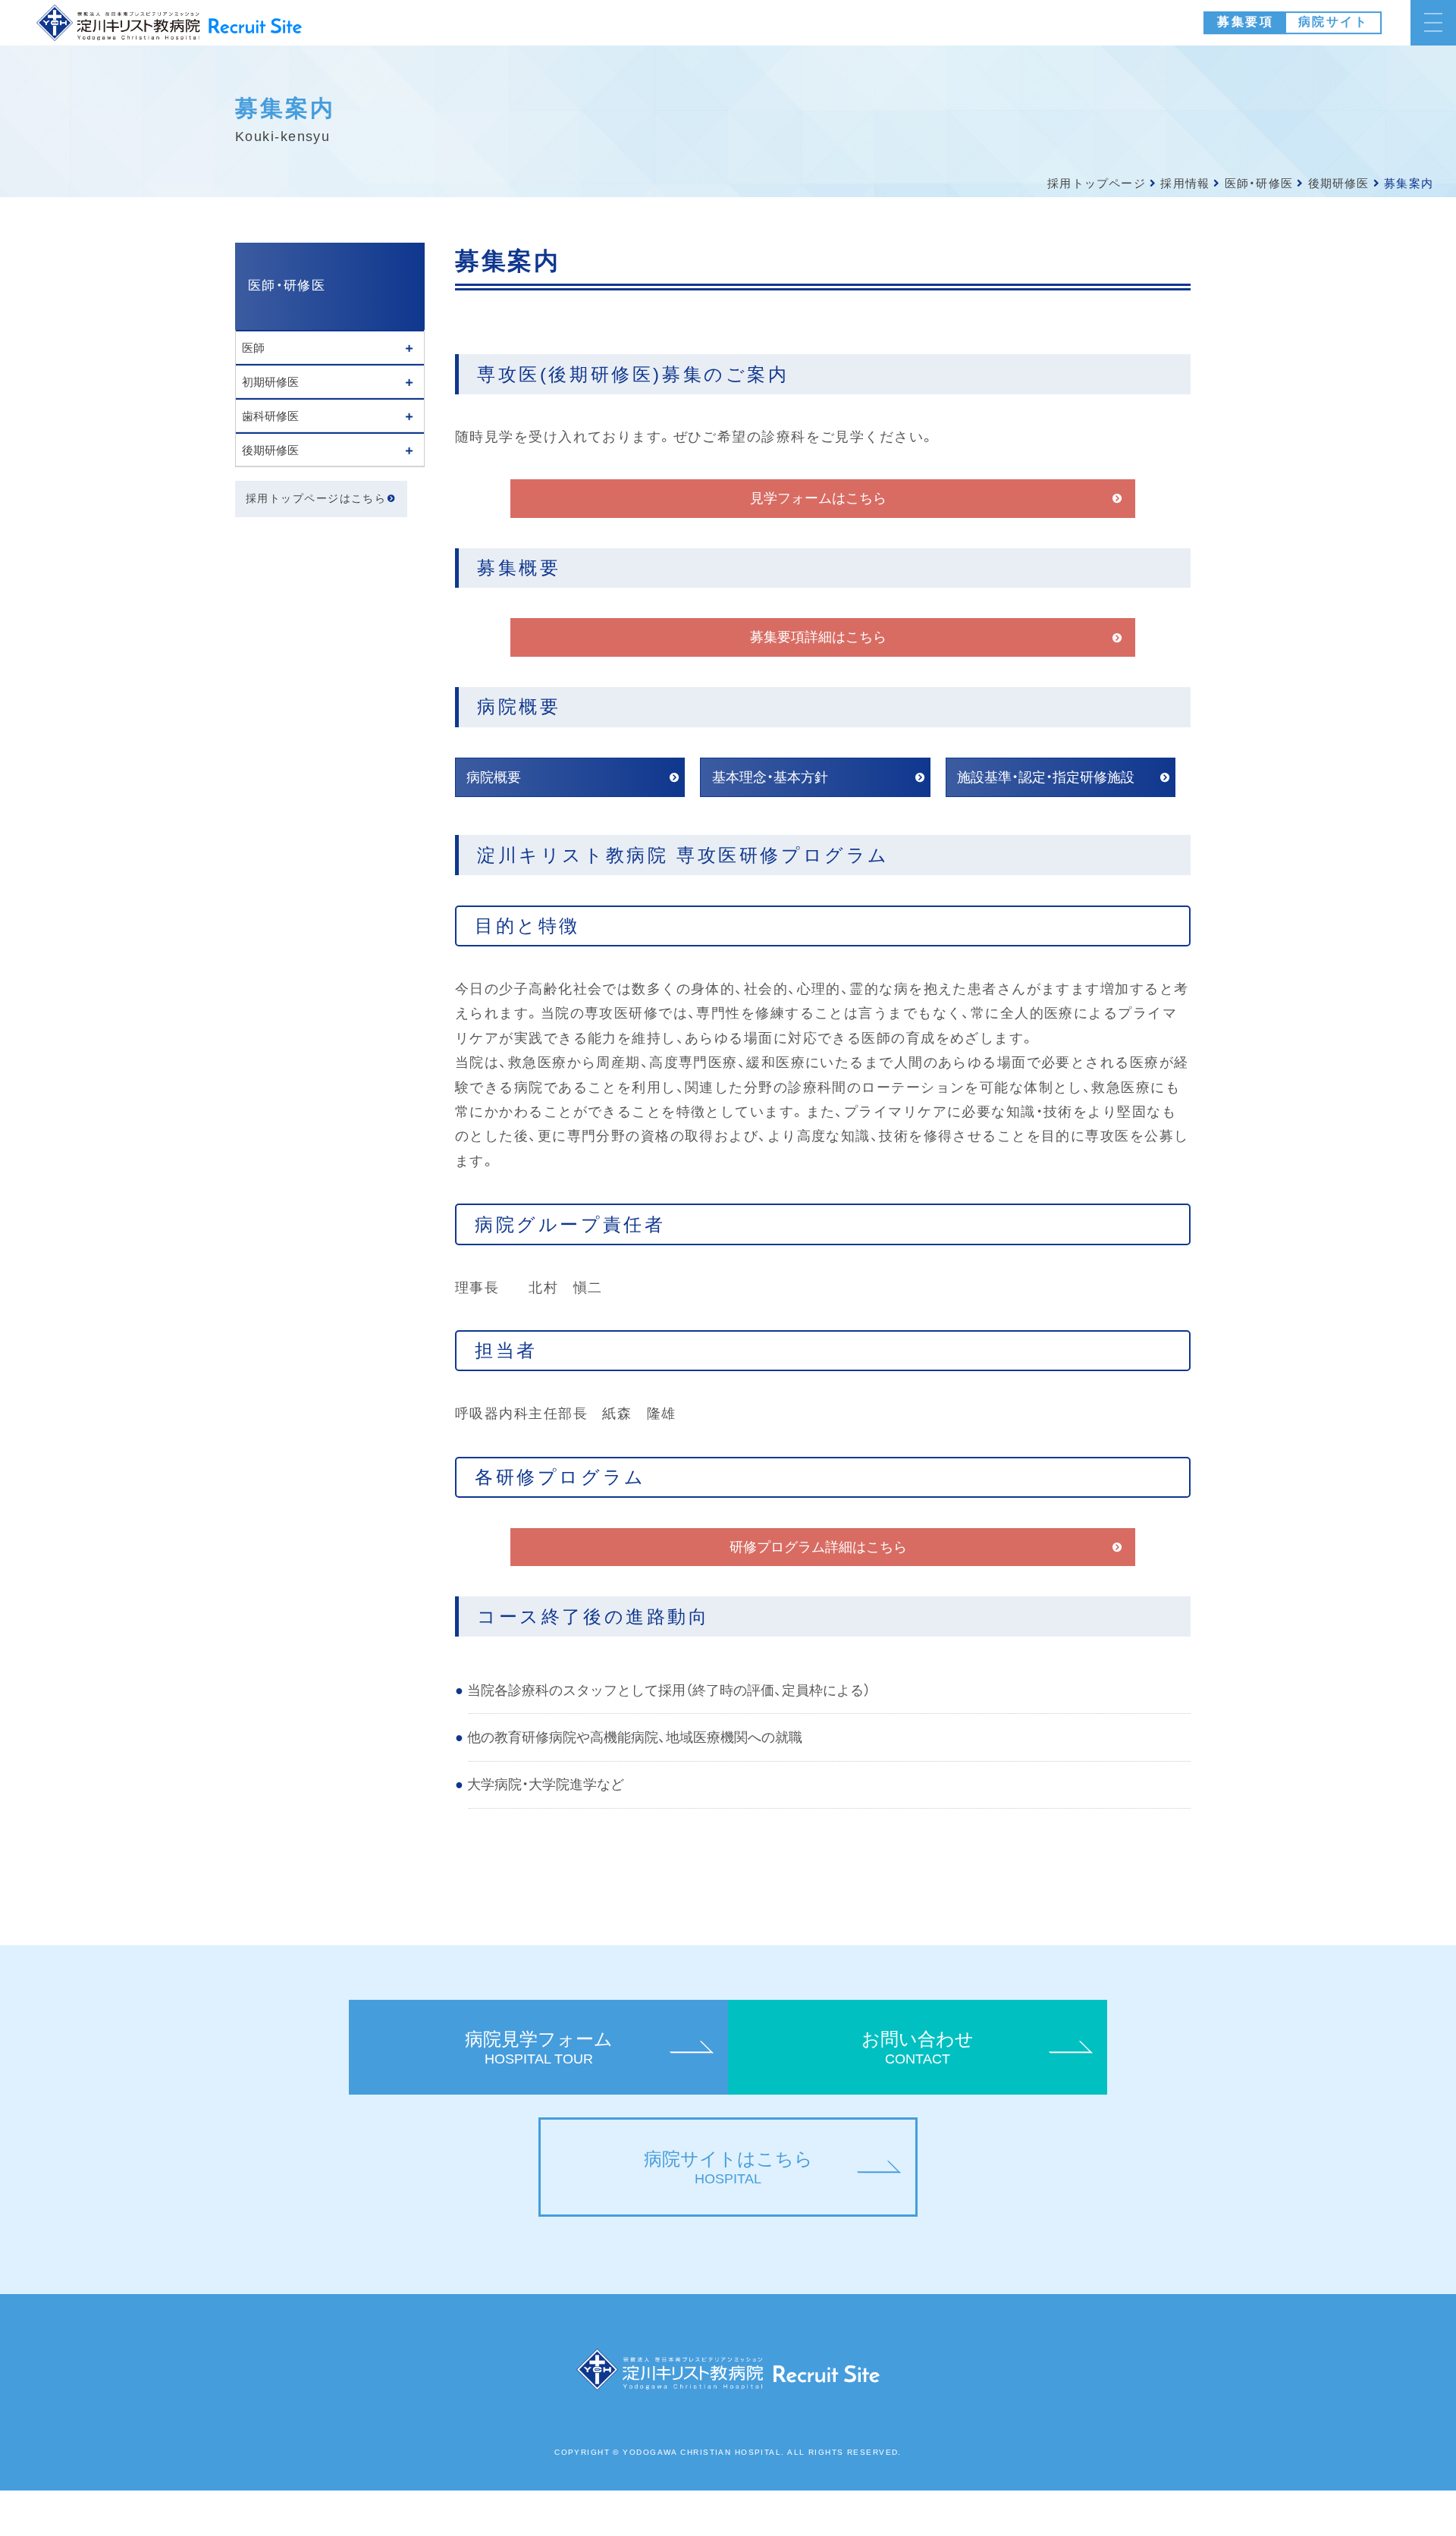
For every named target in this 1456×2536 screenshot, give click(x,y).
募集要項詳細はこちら (818, 637)
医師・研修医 (1259, 183)
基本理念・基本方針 (770, 777)
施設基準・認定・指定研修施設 (1046, 777)
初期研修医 (270, 382)
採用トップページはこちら (316, 499)
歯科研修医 (270, 416)
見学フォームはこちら (818, 498)
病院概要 (494, 777)
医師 (253, 348)
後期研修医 (1339, 183)
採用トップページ (1097, 183)
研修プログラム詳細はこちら (818, 1547)
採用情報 (1185, 183)
